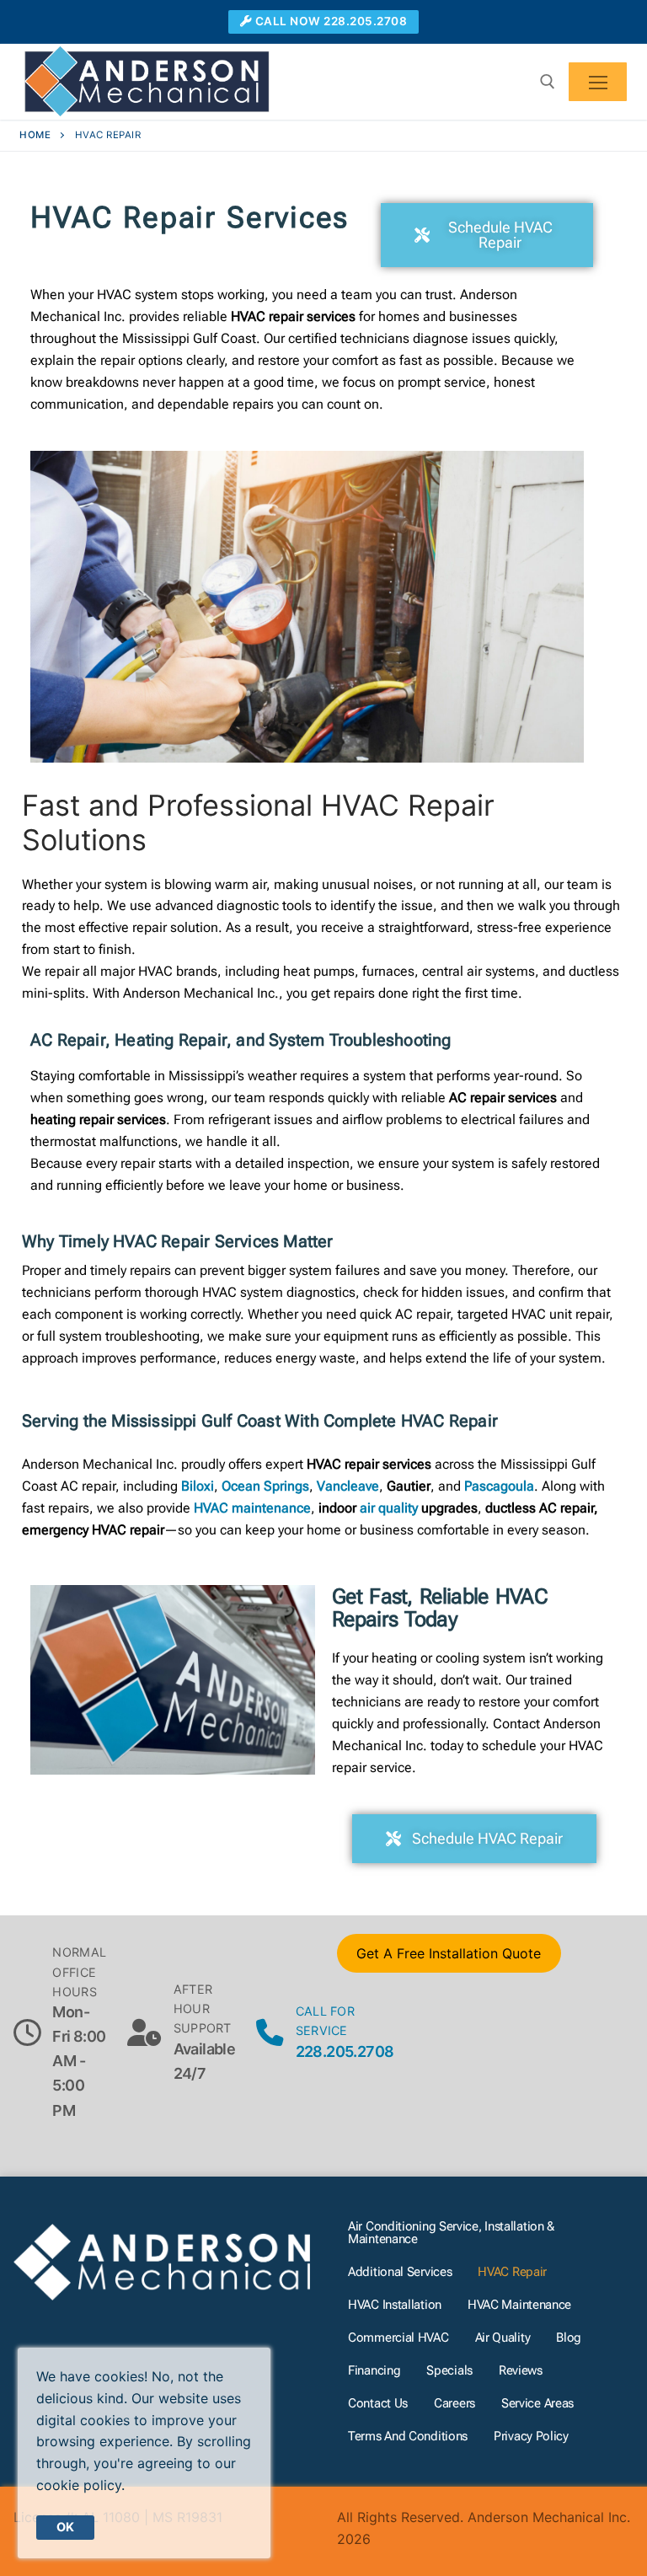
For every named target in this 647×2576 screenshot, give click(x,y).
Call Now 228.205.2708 (329, 21)
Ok (65, 2527)
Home (35, 135)
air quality (389, 1508)
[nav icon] (598, 82)
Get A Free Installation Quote (449, 1953)
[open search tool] (548, 82)
